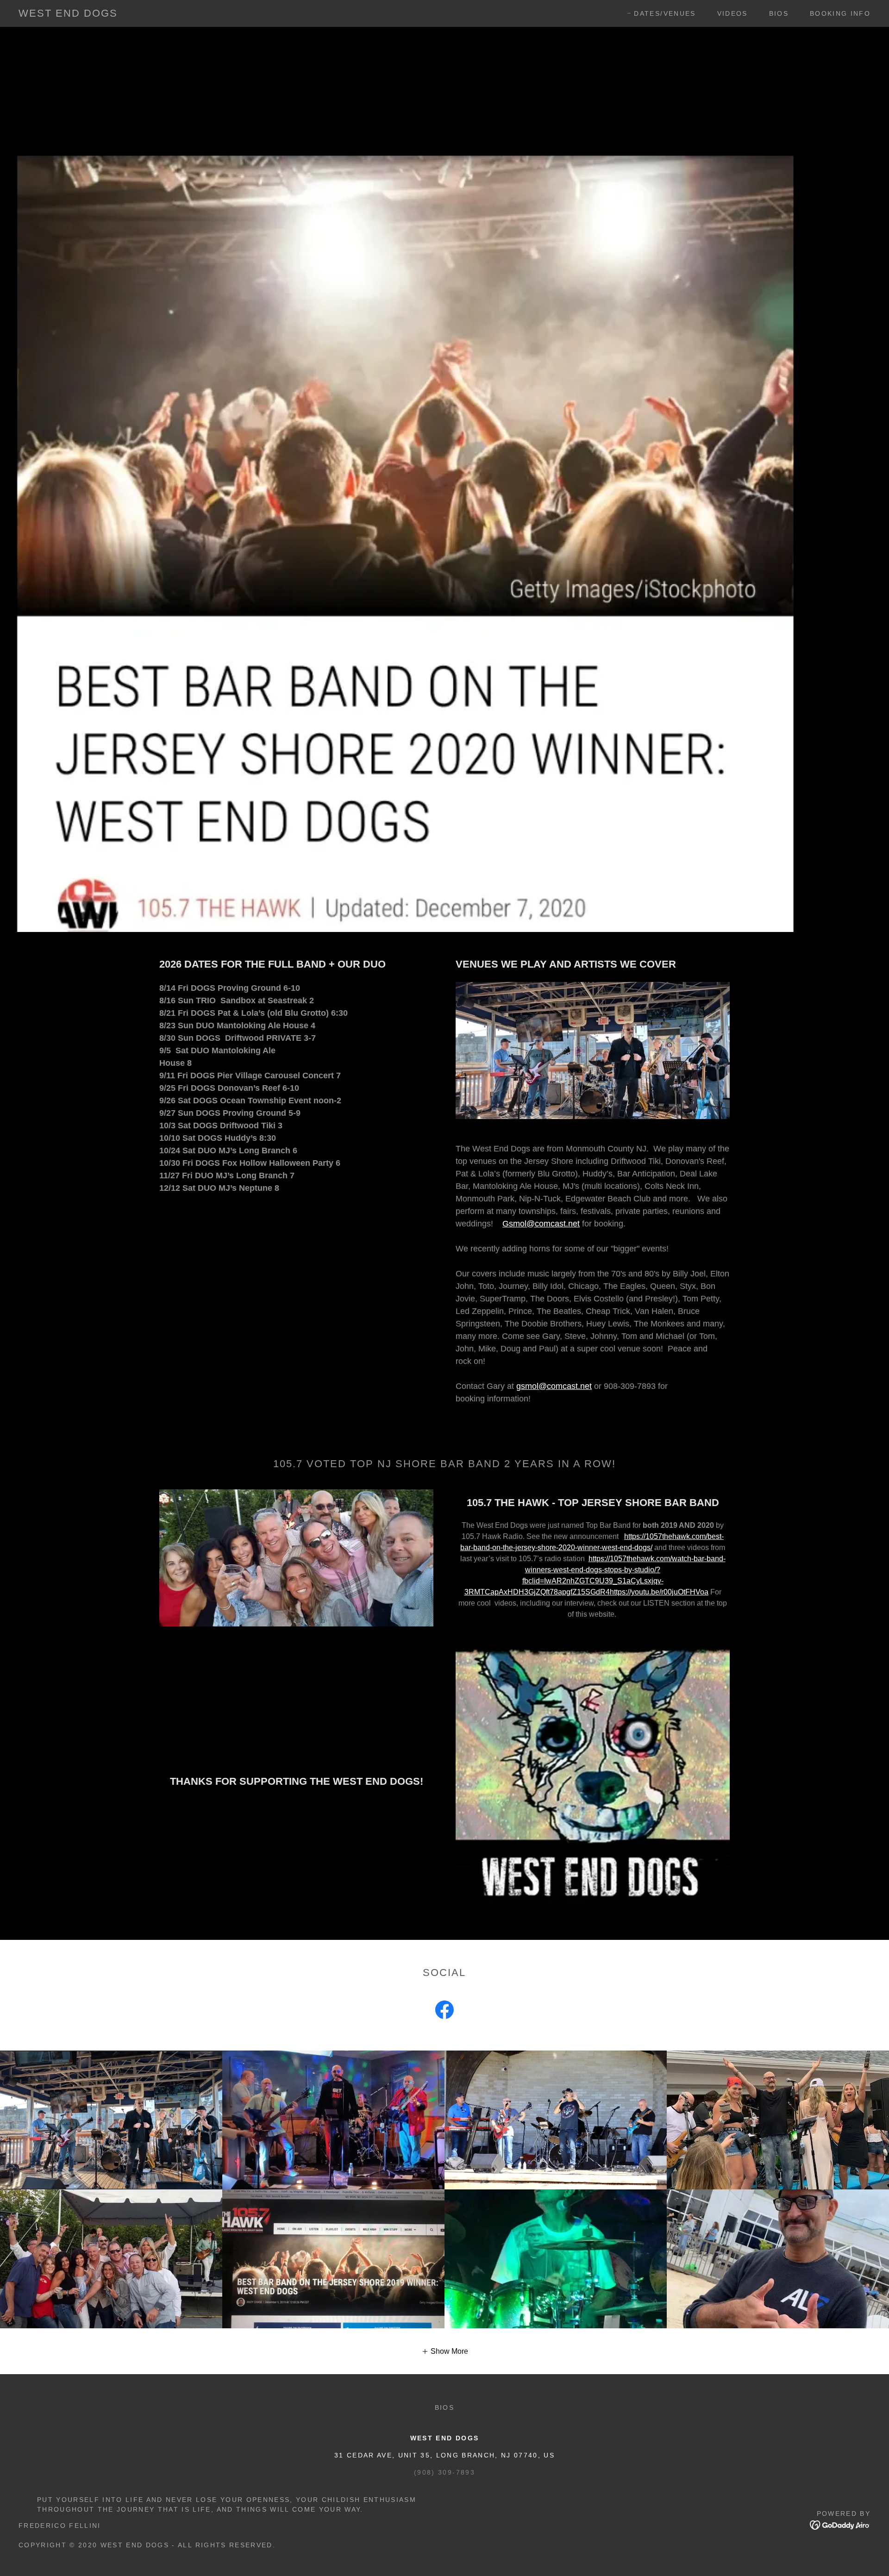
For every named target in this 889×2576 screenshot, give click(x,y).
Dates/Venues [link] (665, 13)
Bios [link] (779, 13)
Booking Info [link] (840, 13)
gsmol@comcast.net (554, 1386)
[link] (68, 14)
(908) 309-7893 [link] (444, 2472)
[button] (445, 2351)
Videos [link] (732, 13)
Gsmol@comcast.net (541, 1224)
